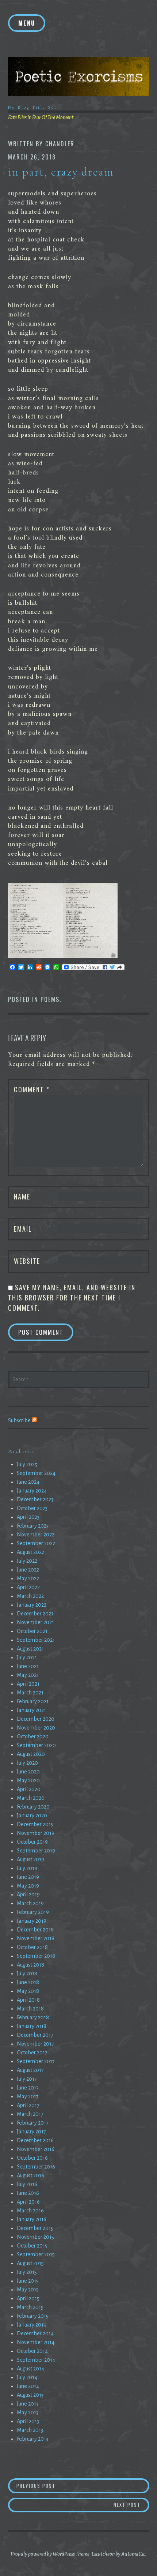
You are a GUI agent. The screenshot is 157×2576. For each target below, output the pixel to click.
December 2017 (35, 2035)
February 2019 (33, 1912)
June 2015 (28, 2281)
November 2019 (36, 1833)
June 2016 (28, 2193)
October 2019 (32, 1842)
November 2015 (35, 2237)
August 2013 (30, 2395)
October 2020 (33, 1736)
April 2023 (28, 1517)
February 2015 (33, 2316)
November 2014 (36, 2342)
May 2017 (28, 2096)
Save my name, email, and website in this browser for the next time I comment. (72, 1298)
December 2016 (35, 2140)
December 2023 (35, 1499)
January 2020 (32, 1815)
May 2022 (28, 1578)
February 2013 (32, 2439)
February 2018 (33, 2017)
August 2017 (30, 2070)
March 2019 (30, 1903)
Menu (27, 23)
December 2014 (35, 2333)
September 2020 (36, 1745)
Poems (50, 999)
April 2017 (28, 2105)
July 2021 (27, 1657)
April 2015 (28, 2298)
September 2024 (36, 1473)
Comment (32, 1089)
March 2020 (31, 1798)
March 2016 (30, 2211)
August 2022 (30, 1552)
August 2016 (30, 2175)
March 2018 (30, 2009)
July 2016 (27, 2184)
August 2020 (31, 1754)
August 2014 (30, 2369)
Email (23, 1229)
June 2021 (28, 1666)
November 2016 (36, 2149)
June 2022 (28, 1570)
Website (27, 1261)
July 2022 (27, 1561)
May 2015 (28, 2290)
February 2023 (33, 1526)
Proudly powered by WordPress (43, 2554)
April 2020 (29, 1789)
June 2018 (28, 1982)
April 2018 (28, 2000)
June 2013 (28, 2404)
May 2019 (28, 1886)
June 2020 (28, 1772)
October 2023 (32, 1508)
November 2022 (36, 1535)
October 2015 (32, 2246)
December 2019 (35, 1824)
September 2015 (36, 2254)
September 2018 (36, 1956)
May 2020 (28, 1780)
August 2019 (30, 1859)
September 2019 (36, 1851)
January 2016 (32, 2219)
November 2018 (36, 1938)
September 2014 (36, 2360)
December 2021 (35, 1614)
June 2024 (28, 1482)
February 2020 (33, 1807)
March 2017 (30, 2114)
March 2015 (30, 2307)
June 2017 (28, 2088)
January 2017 (31, 2132)
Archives (21, 1451)
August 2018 (30, 1965)
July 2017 (27, 2079)
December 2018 (35, 1930)
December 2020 (36, 1719)
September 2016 (36, 2167)
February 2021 (33, 1701)
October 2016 (32, 2158)
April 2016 (28, 2202)
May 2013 (28, 2412)
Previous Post (50, 2485)
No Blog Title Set (32, 107)
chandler (60, 144)
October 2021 (32, 1631)
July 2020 (27, 1763)
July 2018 (27, 1974)
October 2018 (32, 1947)
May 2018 (28, 1991)
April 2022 (28, 1587)
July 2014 (27, 2377)
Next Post (131, 2504)
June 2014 (28, 2386)
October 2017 (32, 2053)
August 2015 (30, 2263)
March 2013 (30, 2430)
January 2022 (32, 1605)
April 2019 (28, 1895)
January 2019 (32, 1921)
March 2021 (30, 1693)
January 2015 (31, 2325)
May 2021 (28, 1675)
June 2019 (28, 1877)
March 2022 (30, 1596)
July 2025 (27, 1464)
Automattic (133, 2554)
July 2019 (27, 1868)
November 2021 (35, 1622)
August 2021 (30, 1649)
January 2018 (32, 2026)
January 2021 (31, 1710)
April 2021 (28, 1684)
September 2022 (36, 1543)
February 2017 (33, 2123)
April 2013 (28, 2421)
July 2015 (27, 2272)
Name (22, 1197)
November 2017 (35, 2044)
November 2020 (36, 1728)
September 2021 (36, 1640)
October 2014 (32, 2351)
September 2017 (36, 2061)
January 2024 (32, 1491)
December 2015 (35, 2228)
